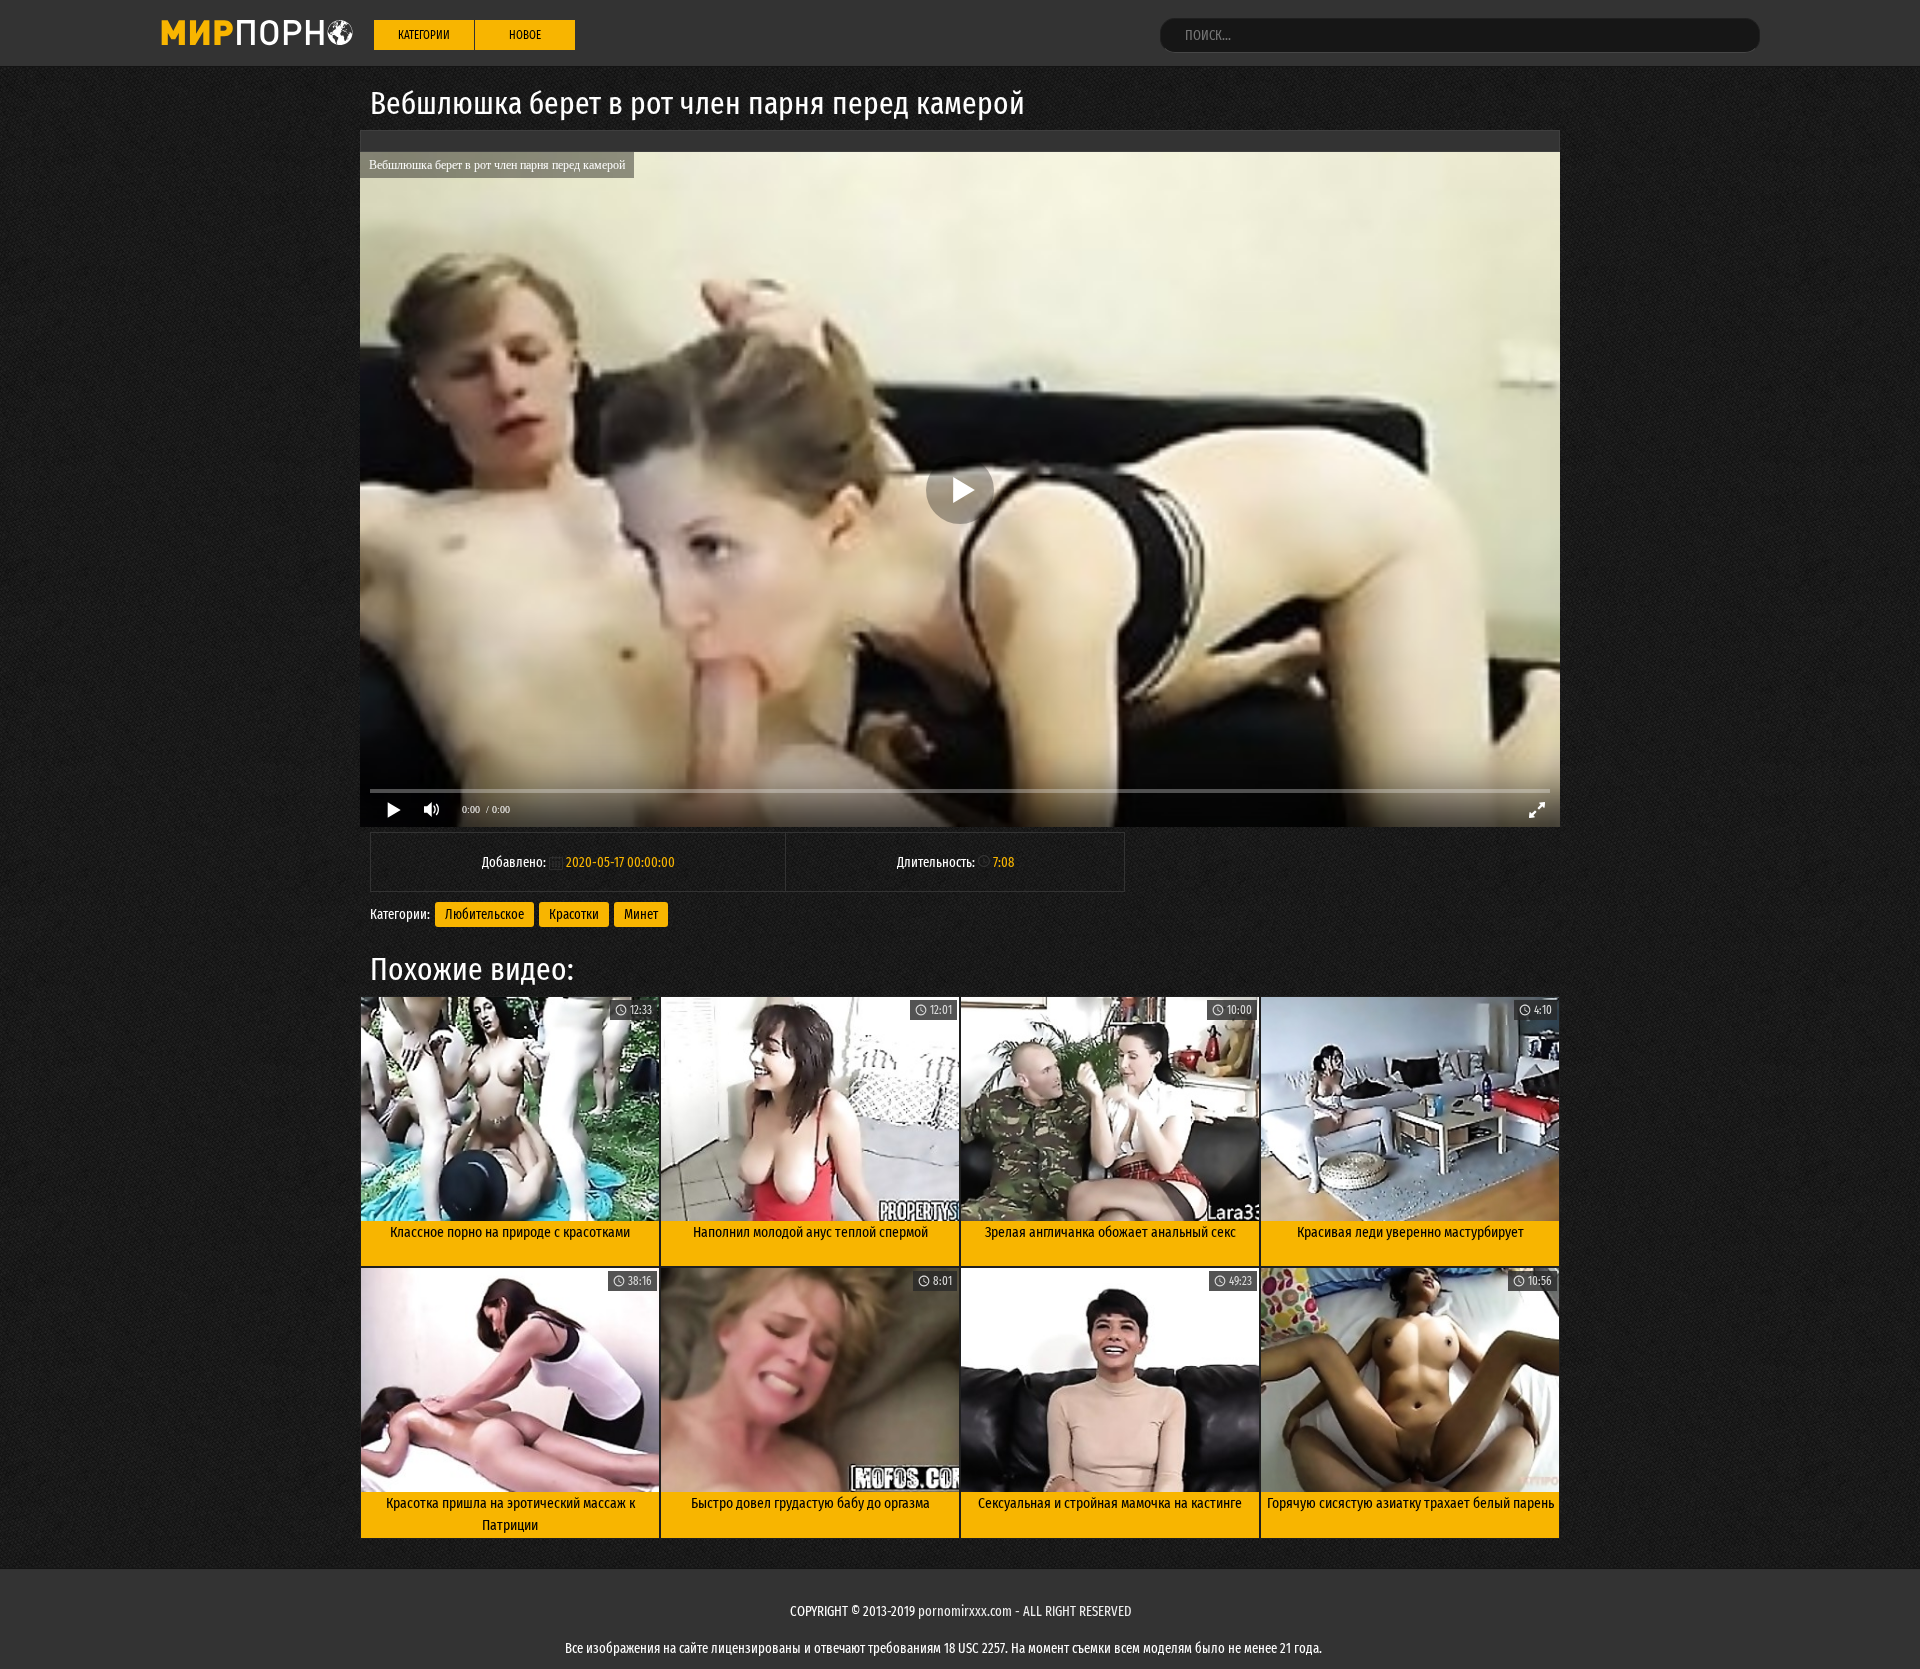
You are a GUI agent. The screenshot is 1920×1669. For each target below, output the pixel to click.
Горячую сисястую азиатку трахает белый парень (1410, 1503)
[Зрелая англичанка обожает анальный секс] (1110, 1109)
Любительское (484, 914)
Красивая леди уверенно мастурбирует (1410, 1232)
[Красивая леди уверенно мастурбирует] (1410, 1109)
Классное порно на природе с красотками (510, 1232)
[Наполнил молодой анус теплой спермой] (810, 1109)
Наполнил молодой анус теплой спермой (810, 1232)
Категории (424, 35)
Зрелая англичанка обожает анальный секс (1110, 1232)
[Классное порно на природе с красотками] (510, 1109)
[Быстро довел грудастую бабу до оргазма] (810, 1380)
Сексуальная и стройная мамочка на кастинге (1110, 1503)
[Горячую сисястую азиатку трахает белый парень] (1410, 1380)
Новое (525, 35)
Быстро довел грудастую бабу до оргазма (810, 1503)
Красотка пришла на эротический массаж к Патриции (510, 1514)
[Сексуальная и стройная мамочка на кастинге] (1110, 1380)
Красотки (574, 914)
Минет (641, 914)
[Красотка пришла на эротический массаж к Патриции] (510, 1380)
